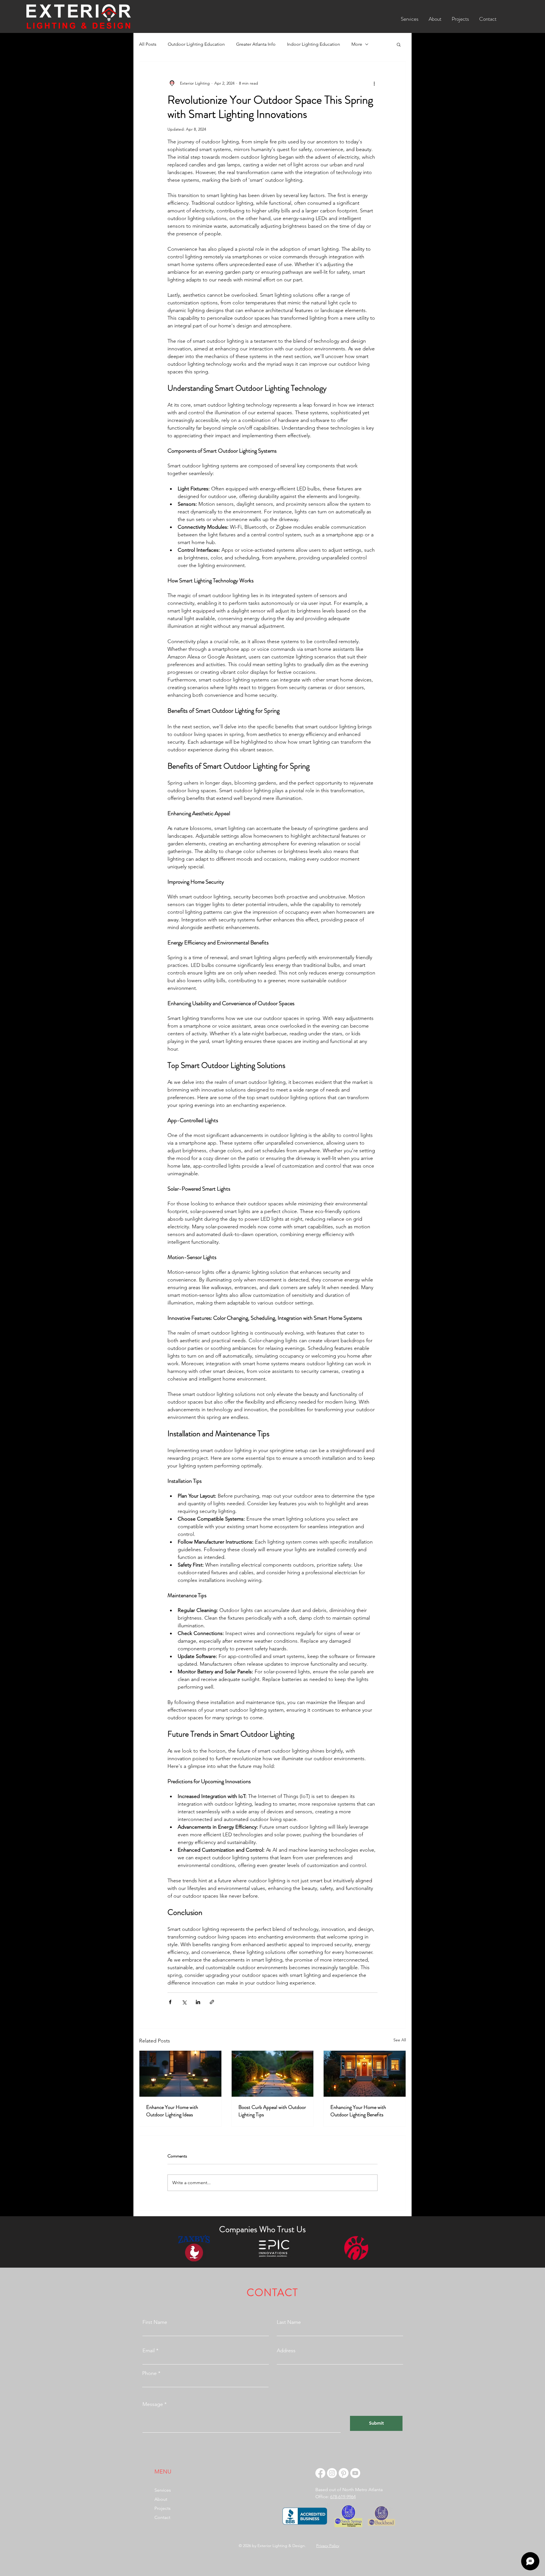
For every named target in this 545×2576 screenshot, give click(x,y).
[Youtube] (355, 2473)
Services (163, 2490)
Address (286, 2351)
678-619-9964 (343, 2497)
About (161, 2499)
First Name (155, 2322)
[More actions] (374, 83)
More (357, 44)
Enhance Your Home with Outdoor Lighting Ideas (172, 2111)
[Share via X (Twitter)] (184, 2002)
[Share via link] (212, 2002)
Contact (162, 2517)
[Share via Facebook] (170, 2002)
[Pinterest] (344, 2473)
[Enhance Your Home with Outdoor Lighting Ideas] (180, 2074)
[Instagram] (332, 2473)
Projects (163, 2508)
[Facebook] (320, 2473)
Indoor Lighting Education (314, 44)
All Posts (148, 44)
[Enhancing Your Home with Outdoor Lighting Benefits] (365, 2074)
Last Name (289, 2322)
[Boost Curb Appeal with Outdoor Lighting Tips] (273, 2074)
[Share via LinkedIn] (198, 2002)
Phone (149, 2373)
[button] (410, 16)
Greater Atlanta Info (256, 44)
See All (400, 2040)
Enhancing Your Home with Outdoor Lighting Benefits (358, 2111)
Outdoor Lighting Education (196, 44)
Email (149, 2351)
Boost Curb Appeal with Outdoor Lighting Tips (272, 2111)
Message (153, 2404)
